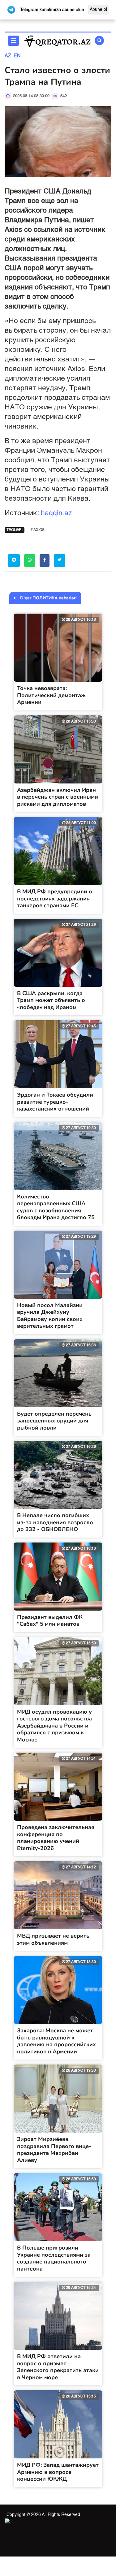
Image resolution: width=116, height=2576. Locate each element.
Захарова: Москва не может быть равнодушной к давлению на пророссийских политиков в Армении (56, 2041)
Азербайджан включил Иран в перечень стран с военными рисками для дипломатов (58, 797)
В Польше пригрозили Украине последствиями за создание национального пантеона (54, 2258)
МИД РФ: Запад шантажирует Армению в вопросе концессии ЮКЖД (58, 2472)
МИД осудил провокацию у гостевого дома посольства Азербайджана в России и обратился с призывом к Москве (54, 1726)
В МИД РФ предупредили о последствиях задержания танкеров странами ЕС (55, 898)
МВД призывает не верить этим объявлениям (53, 1939)
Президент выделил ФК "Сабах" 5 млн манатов (50, 1621)
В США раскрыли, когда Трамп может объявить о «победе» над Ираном (51, 1000)
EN (17, 56)
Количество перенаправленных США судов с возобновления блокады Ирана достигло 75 (56, 1207)
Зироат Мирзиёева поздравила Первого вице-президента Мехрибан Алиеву (54, 2150)
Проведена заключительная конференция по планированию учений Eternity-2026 (56, 1838)
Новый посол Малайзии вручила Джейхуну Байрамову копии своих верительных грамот (50, 1316)
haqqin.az (56, 513)
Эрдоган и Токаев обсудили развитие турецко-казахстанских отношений (55, 1102)
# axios (38, 530)
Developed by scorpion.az (78, 2526)
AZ (8, 56)
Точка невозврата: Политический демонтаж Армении (51, 695)
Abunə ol (98, 10)
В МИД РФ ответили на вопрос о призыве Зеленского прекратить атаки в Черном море (58, 2367)
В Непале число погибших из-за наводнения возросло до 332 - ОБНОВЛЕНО (55, 1522)
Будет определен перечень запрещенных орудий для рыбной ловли (54, 1421)
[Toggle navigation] (13, 41)
